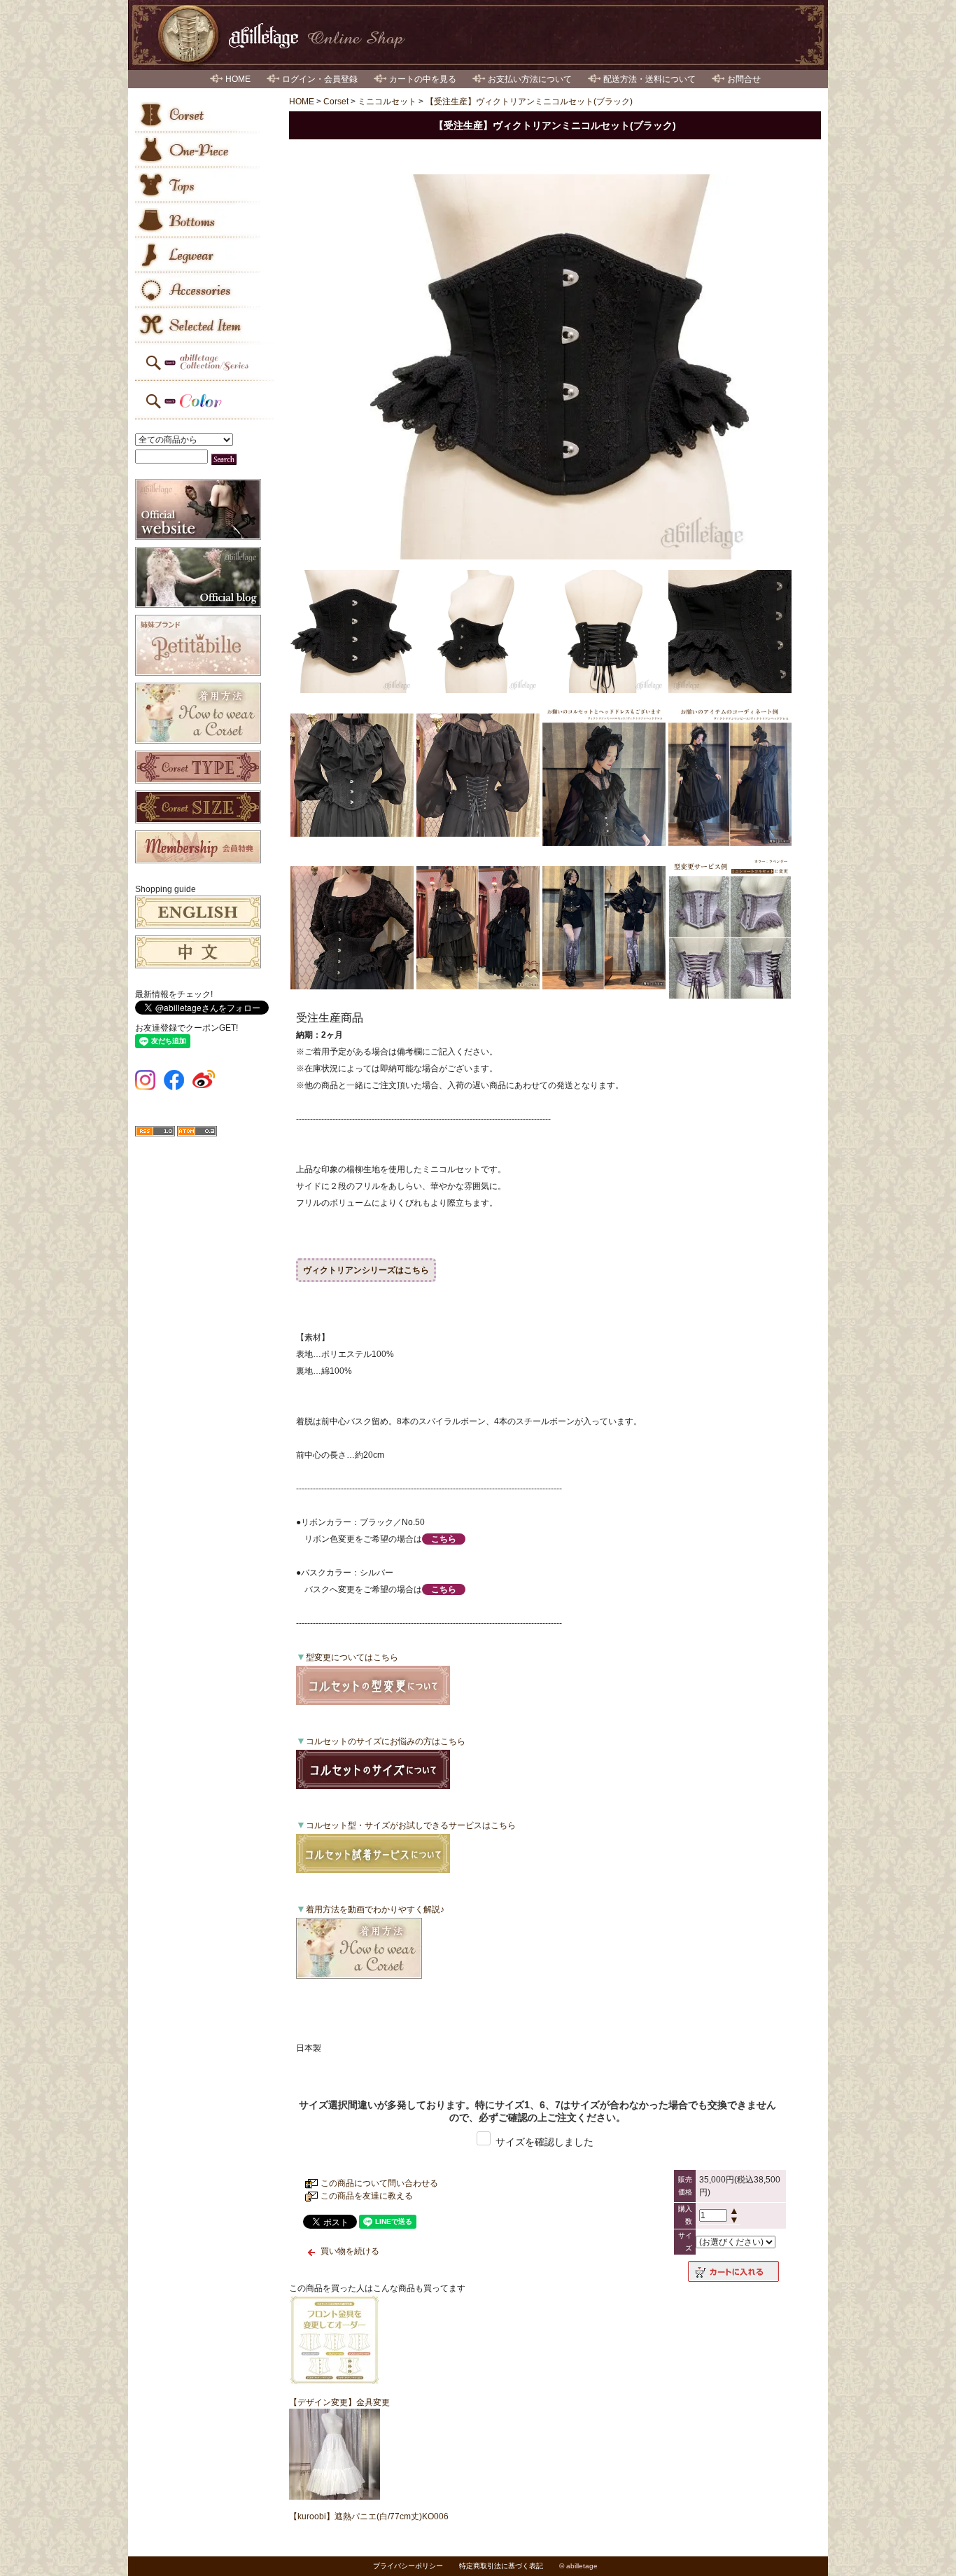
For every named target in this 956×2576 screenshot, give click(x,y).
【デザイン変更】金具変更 (339, 2402)
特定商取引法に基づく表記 (501, 2566)
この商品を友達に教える (367, 2196)
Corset (336, 102)
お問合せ (744, 79)
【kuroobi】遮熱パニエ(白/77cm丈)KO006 (369, 2516)
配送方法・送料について (649, 79)
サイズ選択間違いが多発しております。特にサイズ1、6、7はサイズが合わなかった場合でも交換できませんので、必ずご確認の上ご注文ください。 (537, 2111)
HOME (238, 79)
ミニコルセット (387, 102)
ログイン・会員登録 (320, 79)
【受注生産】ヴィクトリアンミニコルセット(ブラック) (529, 102)
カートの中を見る (423, 79)
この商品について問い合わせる (379, 2183)
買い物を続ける (350, 2251)
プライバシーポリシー (408, 2566)
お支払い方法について (530, 79)
